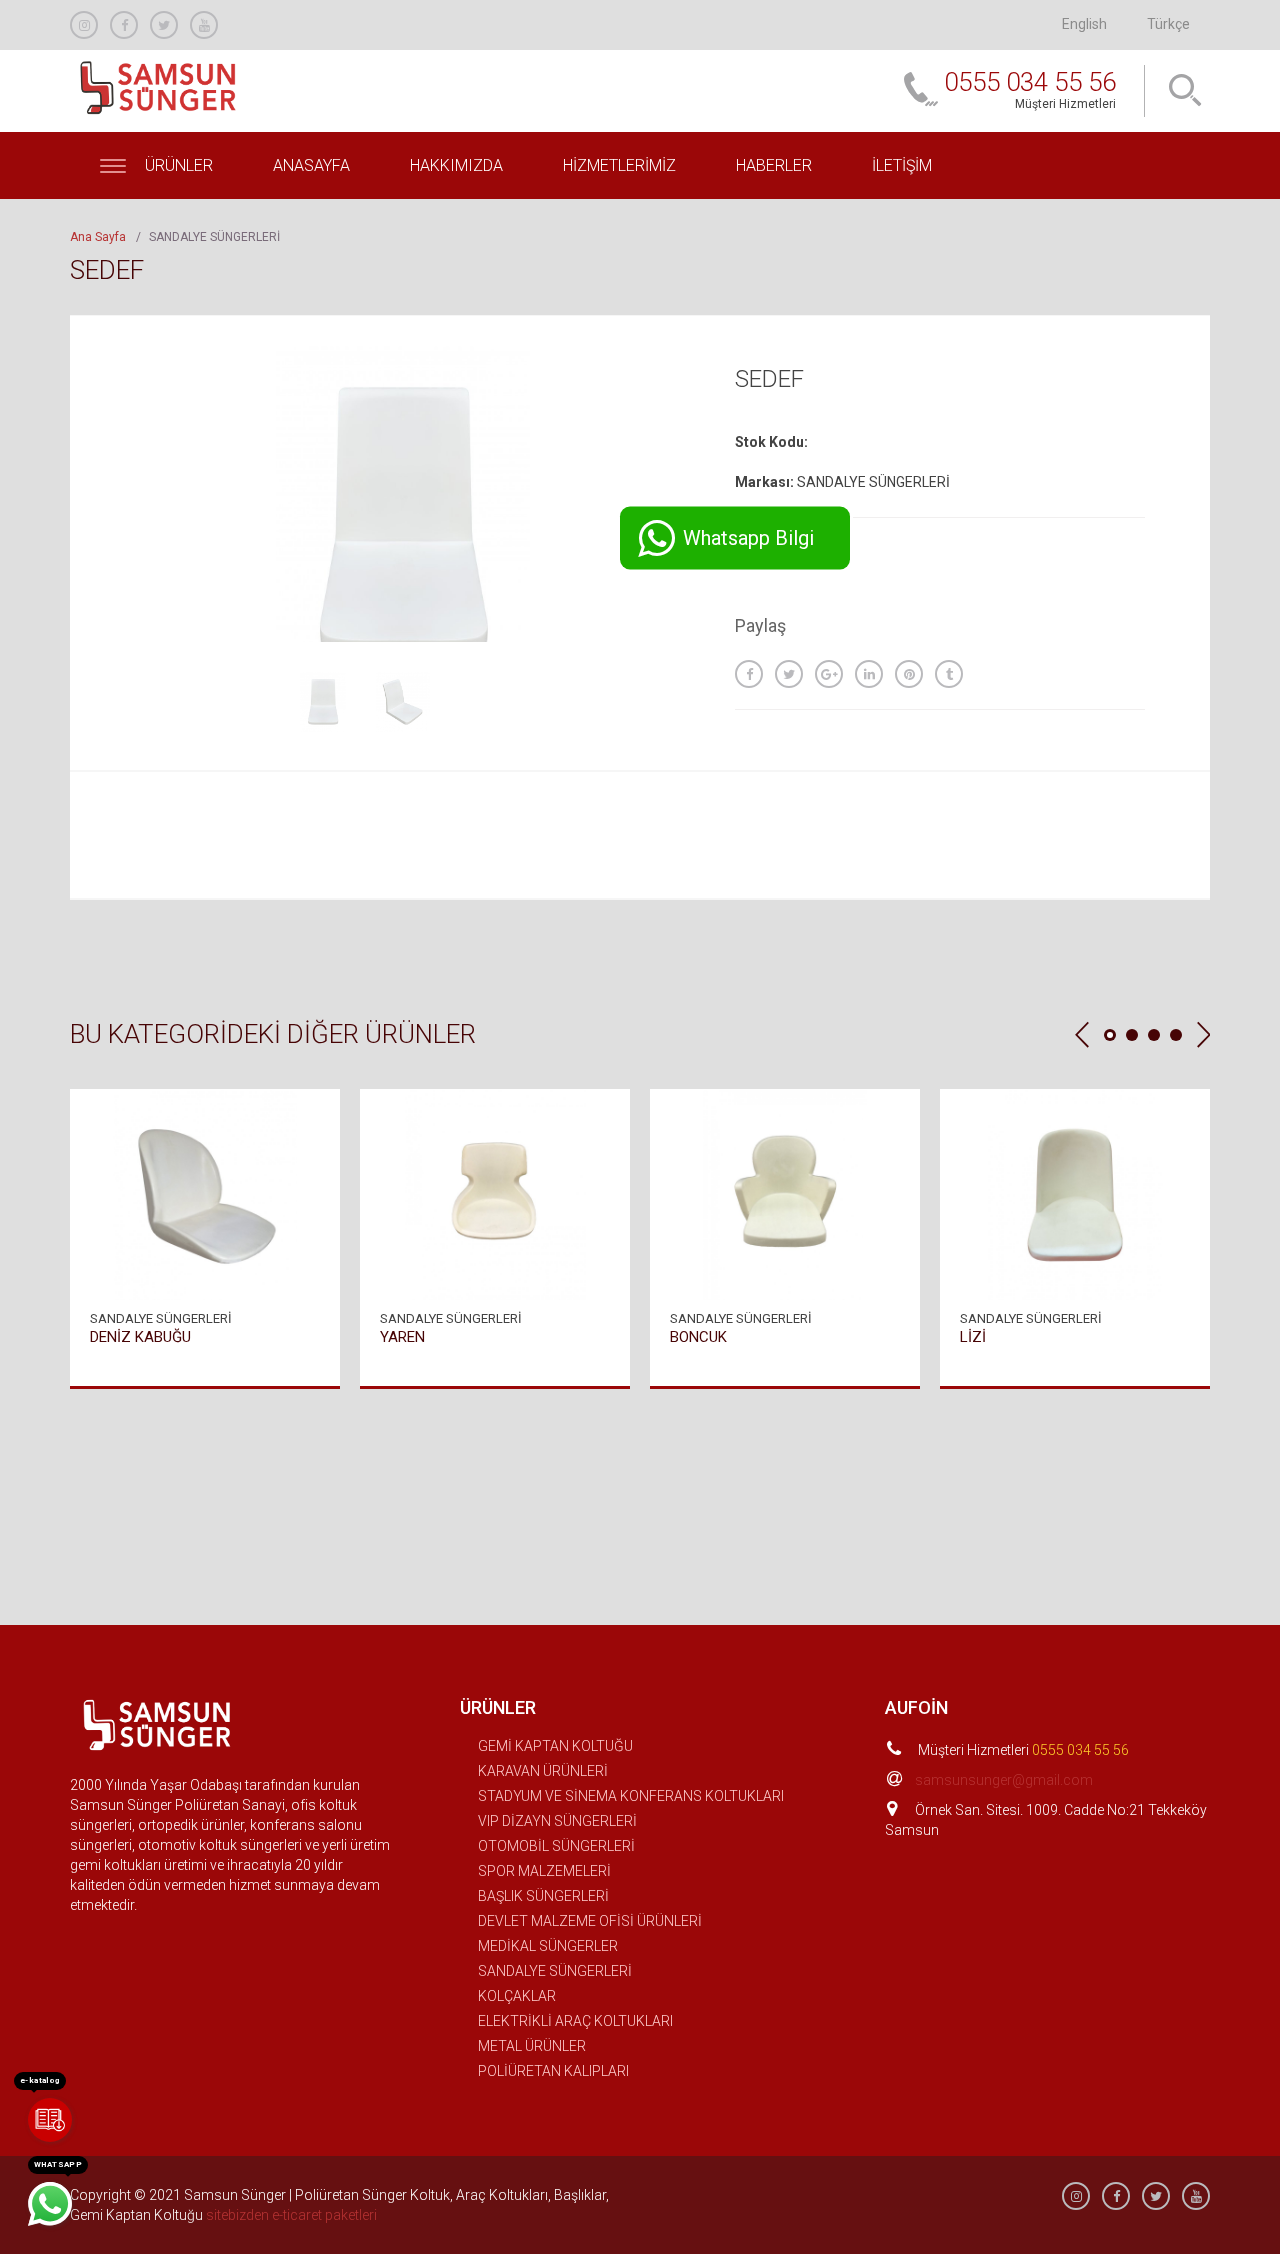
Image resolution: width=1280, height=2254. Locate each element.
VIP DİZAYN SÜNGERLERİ (557, 1821)
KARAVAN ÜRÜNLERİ (543, 1771)
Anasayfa (311, 165)
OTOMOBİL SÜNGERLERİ (556, 1846)
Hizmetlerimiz (619, 165)
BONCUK (698, 1337)
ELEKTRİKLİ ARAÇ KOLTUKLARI (575, 2021)
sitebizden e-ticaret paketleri (291, 2215)
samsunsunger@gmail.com (1004, 1780)
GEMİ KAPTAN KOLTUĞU (555, 1746)
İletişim (902, 165)
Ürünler (177, 165)
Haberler (774, 165)
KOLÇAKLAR (517, 1996)
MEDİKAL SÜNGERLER (548, 1946)
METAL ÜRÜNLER (532, 2046)
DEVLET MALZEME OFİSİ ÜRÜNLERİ (590, 1921)
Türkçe (1168, 24)
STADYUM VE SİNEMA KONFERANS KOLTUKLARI (631, 1796)
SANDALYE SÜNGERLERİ (555, 1971)
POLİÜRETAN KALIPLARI (553, 2071)
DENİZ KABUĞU (140, 1337)
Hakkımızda (456, 165)
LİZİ (973, 1337)
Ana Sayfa (98, 237)
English (1084, 24)
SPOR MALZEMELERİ (544, 1871)
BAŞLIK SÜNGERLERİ (543, 1896)
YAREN (402, 1337)
